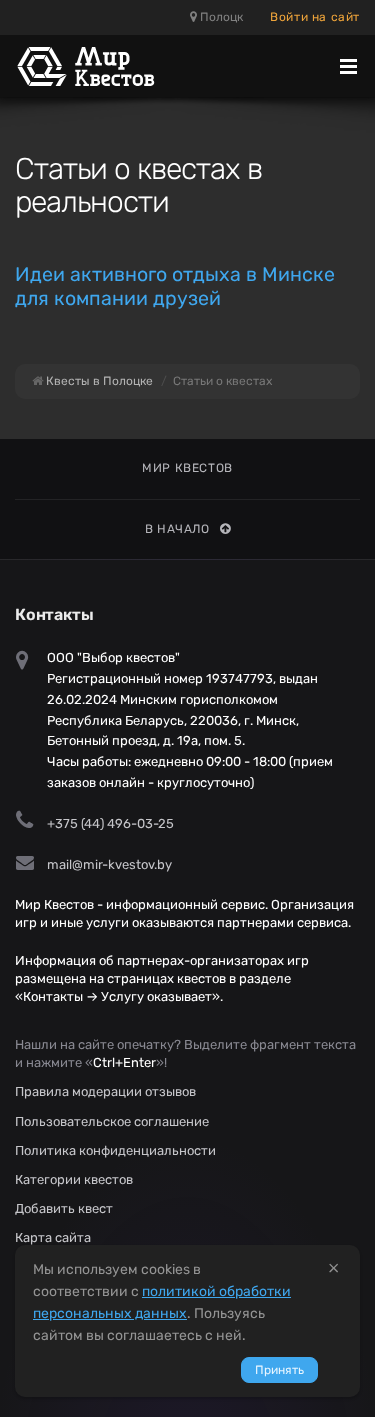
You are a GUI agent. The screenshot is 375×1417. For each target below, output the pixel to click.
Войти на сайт (315, 17)
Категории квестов (74, 1179)
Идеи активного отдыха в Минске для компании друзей (175, 286)
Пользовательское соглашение (112, 1121)
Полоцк (220, 17)
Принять (279, 1370)
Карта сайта (53, 1237)
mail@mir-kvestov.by (109, 864)
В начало (177, 529)
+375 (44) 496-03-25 (110, 823)
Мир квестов (187, 468)
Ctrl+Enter (124, 1062)
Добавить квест (64, 1208)
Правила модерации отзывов (105, 1091)
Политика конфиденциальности (115, 1150)
